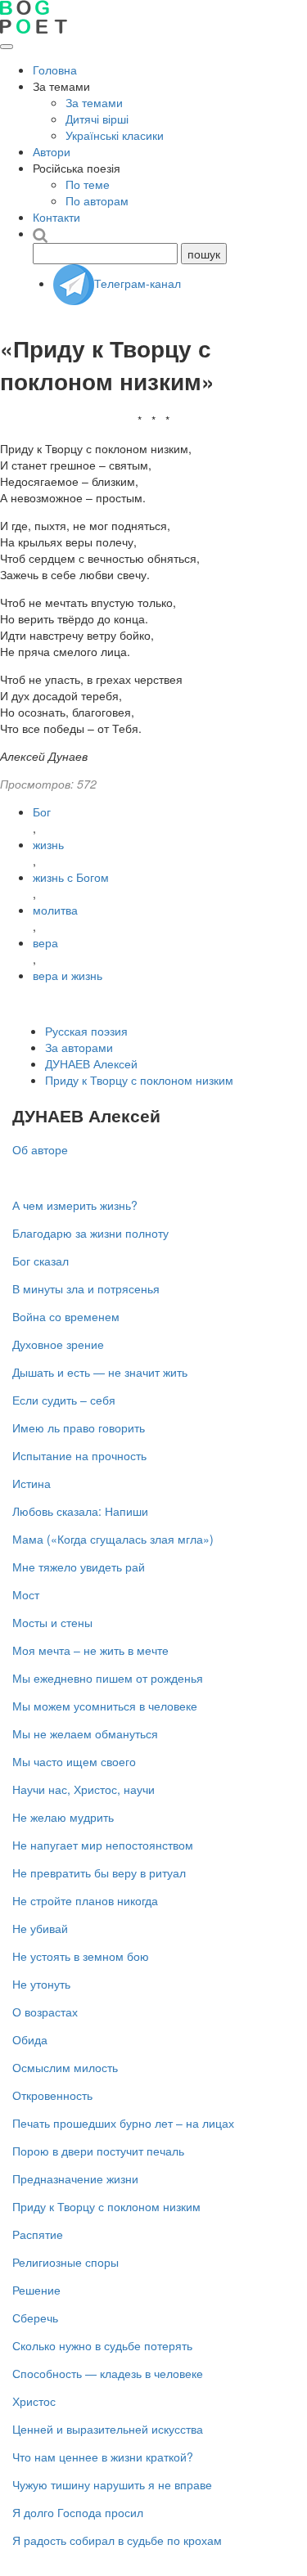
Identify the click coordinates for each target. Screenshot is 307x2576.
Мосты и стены (52, 1622)
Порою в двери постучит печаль (98, 2151)
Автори (52, 151)
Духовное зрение (58, 1344)
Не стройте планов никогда (85, 1900)
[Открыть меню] (7, 47)
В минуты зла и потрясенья (86, 1288)
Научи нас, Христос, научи (84, 1789)
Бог (42, 811)
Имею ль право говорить (79, 1427)
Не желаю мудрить (63, 1817)
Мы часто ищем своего (74, 1761)
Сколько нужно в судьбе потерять (102, 2345)
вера (45, 942)
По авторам (97, 200)
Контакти (56, 217)
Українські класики (115, 135)
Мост (26, 1594)
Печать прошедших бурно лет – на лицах (123, 2123)
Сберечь (35, 2318)
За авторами (79, 1047)
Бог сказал (41, 1261)
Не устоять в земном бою (81, 1956)
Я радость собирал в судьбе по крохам (117, 2540)
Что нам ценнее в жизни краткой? (103, 2457)
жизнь (48, 844)
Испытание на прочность (79, 1455)
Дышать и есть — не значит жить (100, 1372)
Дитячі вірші (97, 119)
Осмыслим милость (65, 2067)
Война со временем (66, 1316)
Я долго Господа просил (78, 2512)
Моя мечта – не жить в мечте (90, 1650)
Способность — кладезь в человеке (108, 2373)
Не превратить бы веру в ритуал (99, 1872)
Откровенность (52, 2095)
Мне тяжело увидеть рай (79, 1567)
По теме (88, 184)
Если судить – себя (64, 1400)
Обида (30, 2039)
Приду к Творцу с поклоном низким (139, 1080)
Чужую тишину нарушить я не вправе (112, 2484)
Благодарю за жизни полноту (90, 1233)
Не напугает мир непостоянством (103, 1845)
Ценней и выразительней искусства (108, 2429)
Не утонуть (41, 1984)
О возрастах (45, 2012)
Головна (55, 70)
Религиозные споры (65, 2262)
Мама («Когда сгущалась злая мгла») (113, 1539)
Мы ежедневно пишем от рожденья (108, 1678)
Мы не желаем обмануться (85, 1733)
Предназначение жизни (75, 2178)
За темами (94, 102)
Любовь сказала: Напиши (80, 1511)
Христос (34, 2401)
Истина (32, 1483)
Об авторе (40, 1149)
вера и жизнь (68, 975)
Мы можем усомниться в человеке (105, 1706)
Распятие (38, 2234)
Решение (36, 2290)
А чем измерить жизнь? (75, 1205)
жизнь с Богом (71, 877)
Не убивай (40, 1928)
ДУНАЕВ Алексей (91, 1063)
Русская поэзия (86, 1031)
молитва (55, 910)
